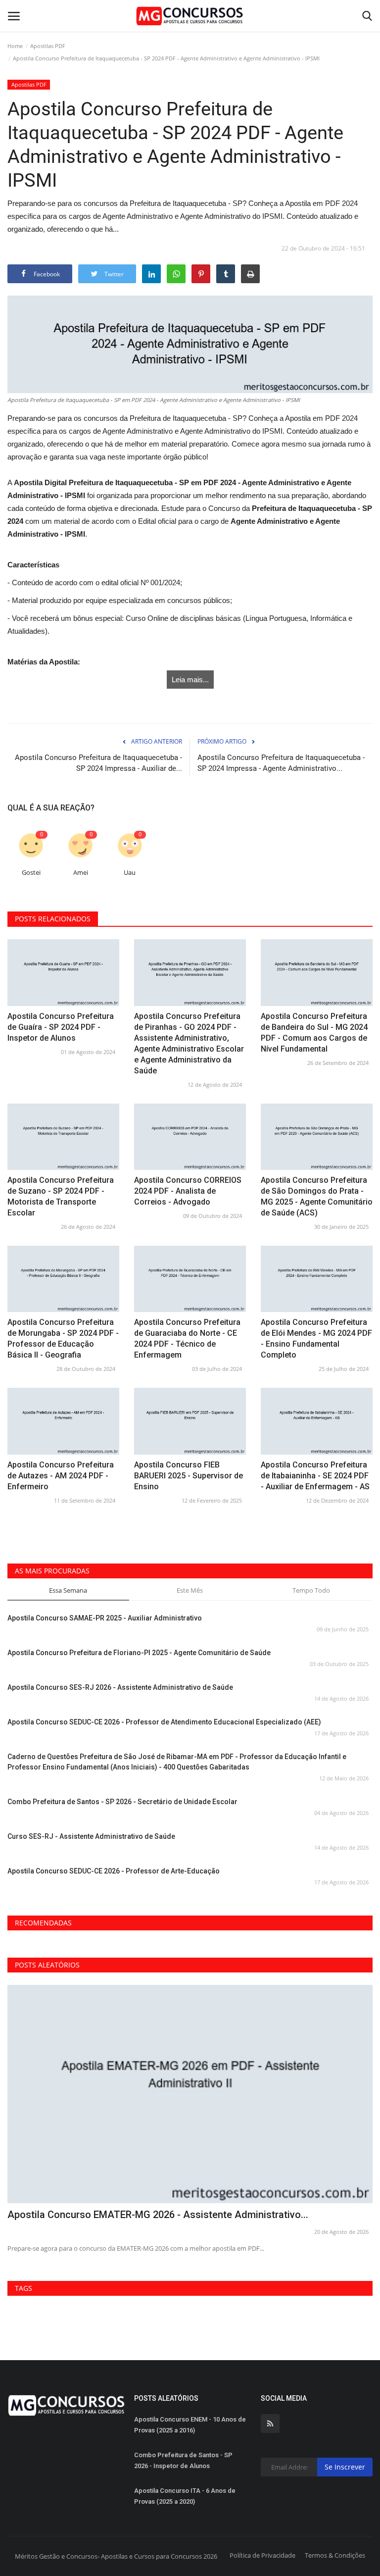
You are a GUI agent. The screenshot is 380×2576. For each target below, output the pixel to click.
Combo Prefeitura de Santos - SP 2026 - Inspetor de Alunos (183, 2460)
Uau (130, 873)
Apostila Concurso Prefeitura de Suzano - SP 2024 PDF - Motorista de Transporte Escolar (61, 1196)
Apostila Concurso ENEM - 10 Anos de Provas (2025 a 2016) (190, 2425)
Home (15, 46)
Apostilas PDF (48, 46)
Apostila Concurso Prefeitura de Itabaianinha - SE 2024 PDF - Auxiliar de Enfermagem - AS (315, 1476)
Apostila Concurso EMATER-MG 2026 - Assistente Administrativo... (158, 2215)
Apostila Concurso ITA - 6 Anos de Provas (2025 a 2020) (185, 2496)
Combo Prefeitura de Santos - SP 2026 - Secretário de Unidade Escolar (122, 1802)
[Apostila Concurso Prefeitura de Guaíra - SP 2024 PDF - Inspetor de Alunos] (63, 972)
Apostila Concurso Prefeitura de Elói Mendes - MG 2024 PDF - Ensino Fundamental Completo (316, 1339)
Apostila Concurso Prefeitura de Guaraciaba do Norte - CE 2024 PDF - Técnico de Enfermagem (187, 1339)
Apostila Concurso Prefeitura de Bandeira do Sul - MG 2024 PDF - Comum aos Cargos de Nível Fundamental (314, 1033)
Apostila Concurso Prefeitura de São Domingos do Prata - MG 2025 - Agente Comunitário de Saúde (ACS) (317, 1196)
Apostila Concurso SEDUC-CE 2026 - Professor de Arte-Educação (114, 1871)
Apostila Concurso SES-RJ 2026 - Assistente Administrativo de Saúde (120, 1687)
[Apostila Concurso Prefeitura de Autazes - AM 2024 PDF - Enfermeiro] (63, 1421)
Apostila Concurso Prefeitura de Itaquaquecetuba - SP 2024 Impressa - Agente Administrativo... (281, 763)
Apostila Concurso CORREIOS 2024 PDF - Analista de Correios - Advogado (188, 1191)
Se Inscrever (345, 2467)
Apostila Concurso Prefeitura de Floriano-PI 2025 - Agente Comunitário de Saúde (139, 1653)
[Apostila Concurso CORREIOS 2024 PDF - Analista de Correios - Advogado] (190, 1137)
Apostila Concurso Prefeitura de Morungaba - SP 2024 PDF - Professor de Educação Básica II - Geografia (63, 1339)
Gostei (31, 873)
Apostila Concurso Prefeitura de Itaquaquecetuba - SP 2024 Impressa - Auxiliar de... (98, 763)
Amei (81, 873)
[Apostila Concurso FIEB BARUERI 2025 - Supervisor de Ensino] (190, 1421)
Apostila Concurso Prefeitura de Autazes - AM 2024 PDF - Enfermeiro (61, 1476)
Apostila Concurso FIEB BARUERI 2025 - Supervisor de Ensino (189, 1476)
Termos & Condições (335, 2555)
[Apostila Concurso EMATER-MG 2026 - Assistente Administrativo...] (190, 2094)
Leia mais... (190, 680)
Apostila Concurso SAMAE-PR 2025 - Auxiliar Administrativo (105, 1618)
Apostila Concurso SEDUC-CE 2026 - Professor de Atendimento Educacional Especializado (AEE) (164, 1722)
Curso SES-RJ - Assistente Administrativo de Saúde (91, 1836)
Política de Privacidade (262, 2555)
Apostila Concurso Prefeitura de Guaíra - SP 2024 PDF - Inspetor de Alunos (61, 1027)
